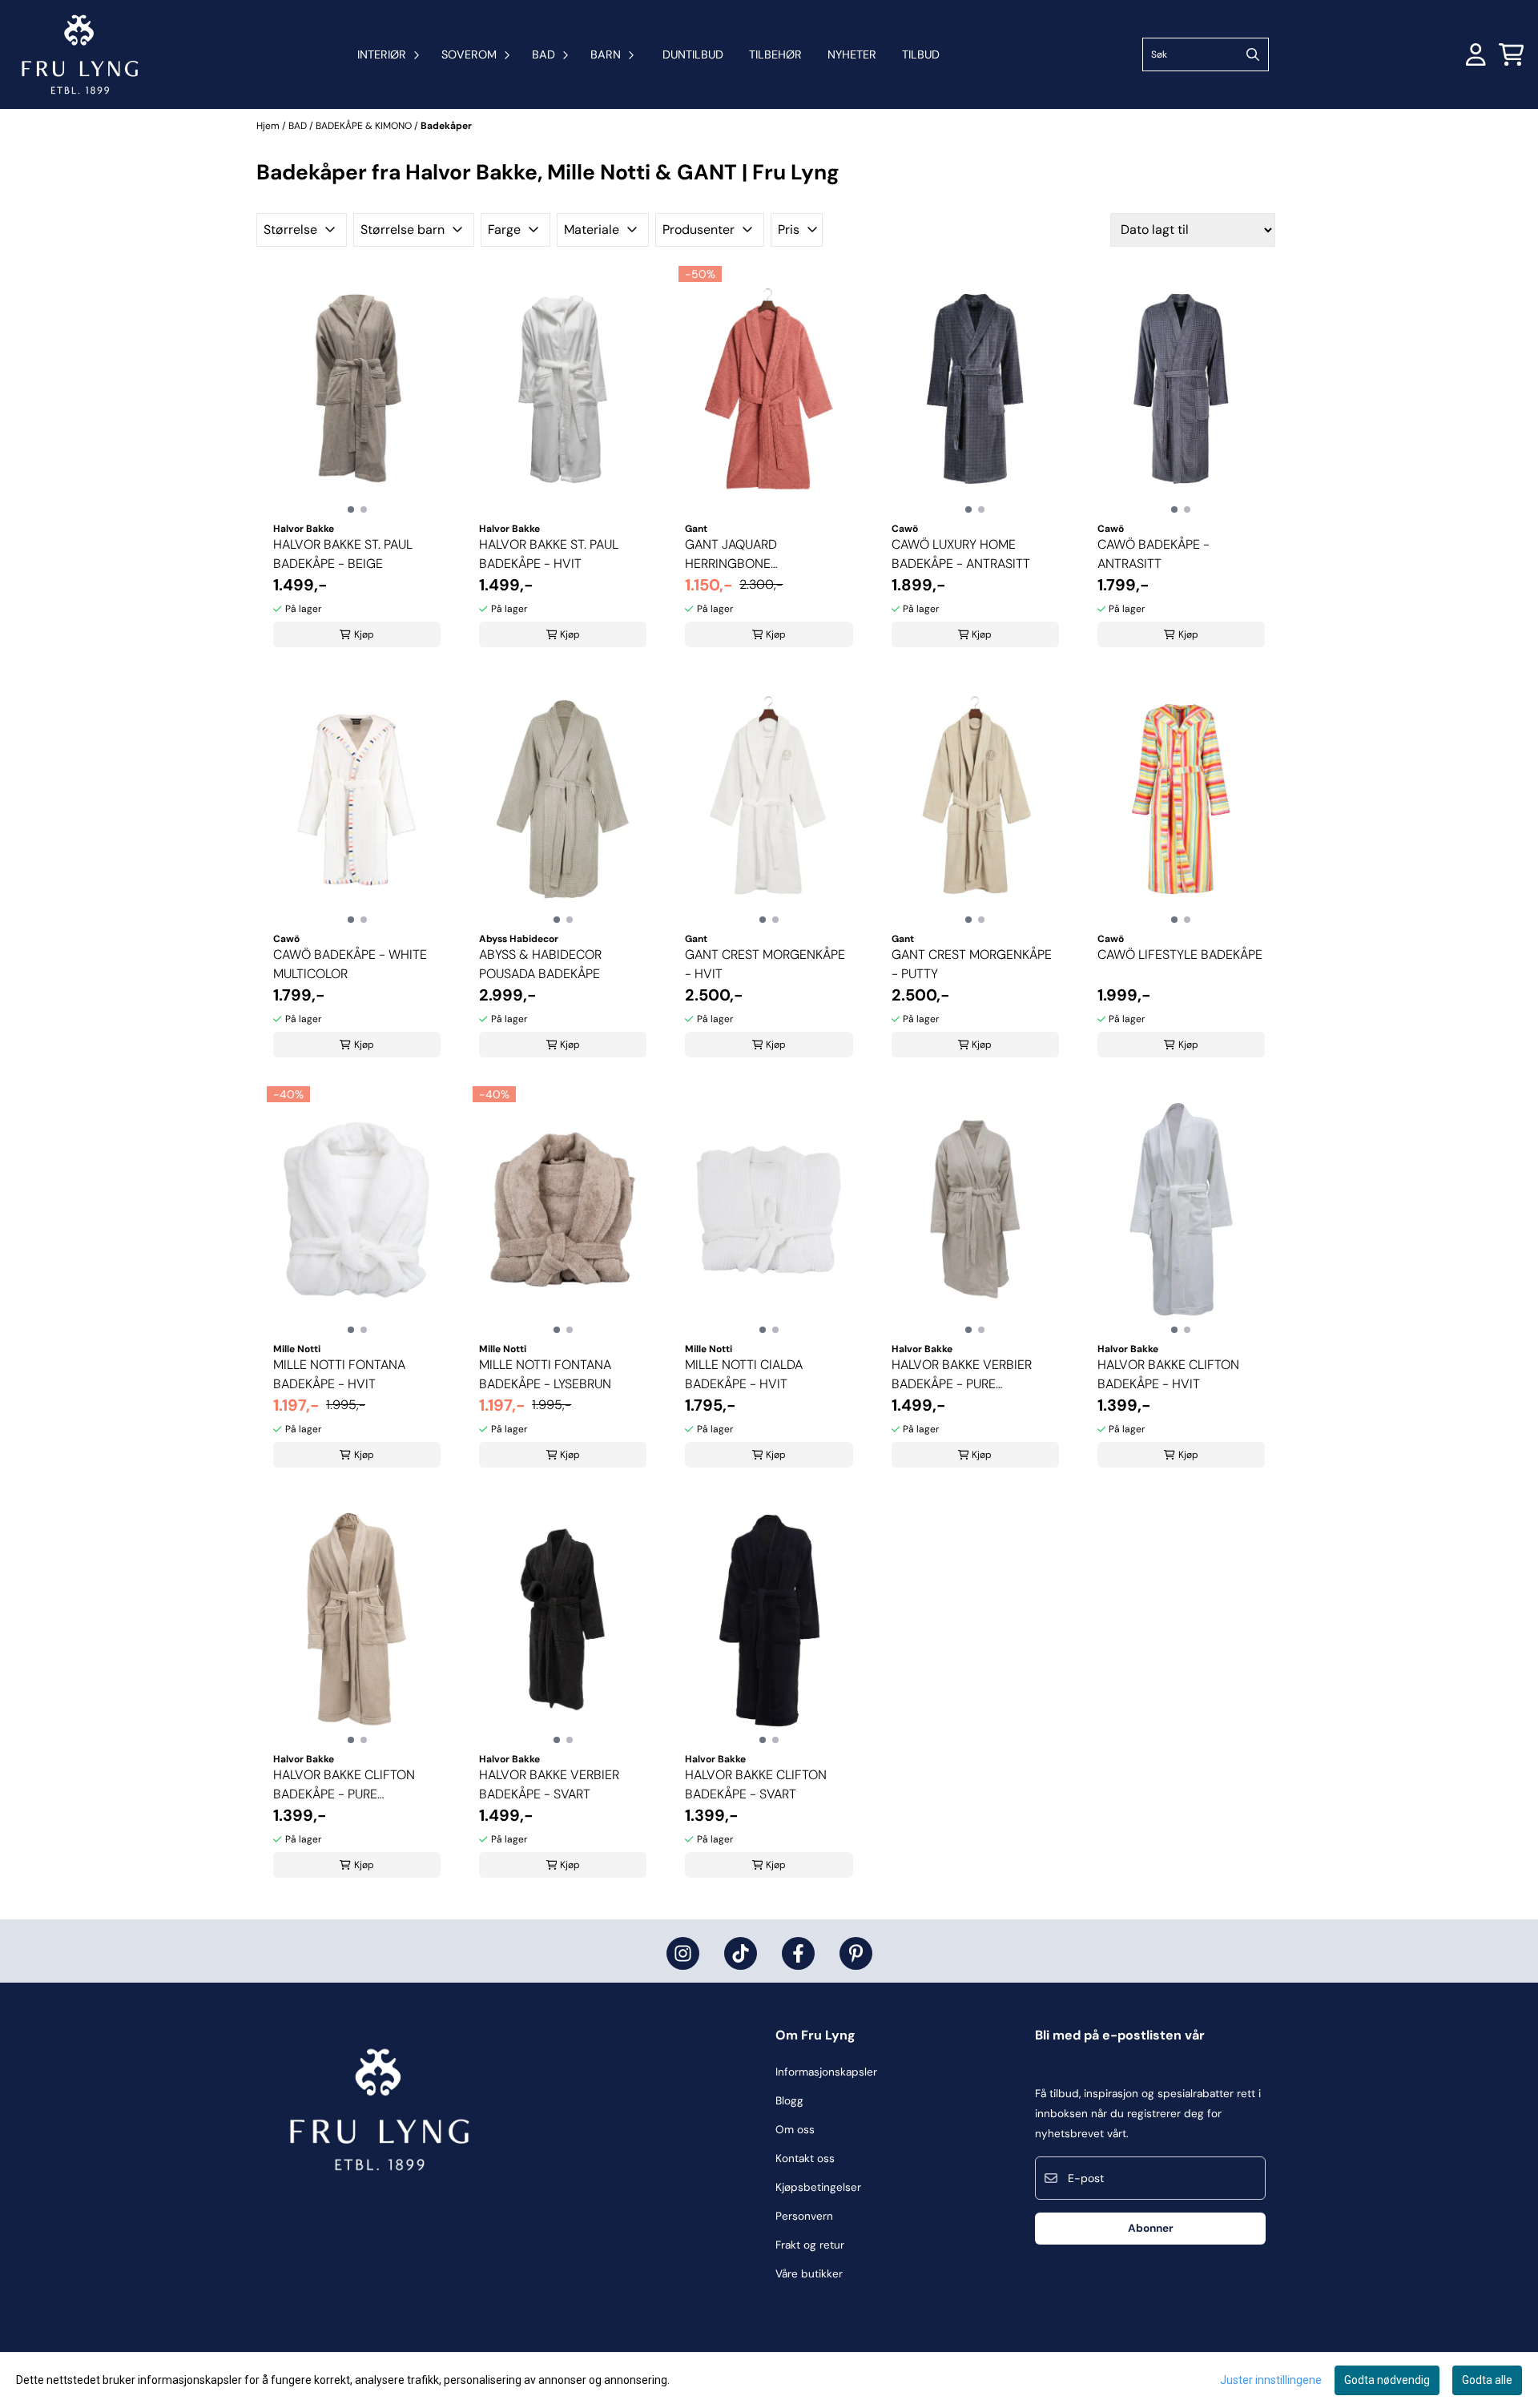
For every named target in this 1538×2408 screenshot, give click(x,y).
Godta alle (1487, 2380)
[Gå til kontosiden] (1476, 54)
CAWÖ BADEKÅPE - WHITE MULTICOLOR (350, 964)
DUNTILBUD (693, 54)
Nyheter (852, 54)
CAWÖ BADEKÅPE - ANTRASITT (1153, 554)
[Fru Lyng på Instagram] (683, 1953)
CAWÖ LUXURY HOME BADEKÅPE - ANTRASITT (961, 554)
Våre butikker (809, 2274)
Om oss (795, 2130)
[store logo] (80, 54)
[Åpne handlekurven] (1512, 54)
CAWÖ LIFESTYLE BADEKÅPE (1180, 954)
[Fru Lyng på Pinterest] (856, 1953)
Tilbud (921, 54)
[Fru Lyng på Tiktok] (741, 1953)
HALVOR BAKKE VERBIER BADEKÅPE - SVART (549, 1784)
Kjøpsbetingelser (818, 2187)
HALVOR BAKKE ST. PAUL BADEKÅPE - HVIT (549, 554)
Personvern (804, 2216)
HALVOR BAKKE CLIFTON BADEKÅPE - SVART (756, 1784)
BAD (299, 126)
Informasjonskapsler (826, 2072)
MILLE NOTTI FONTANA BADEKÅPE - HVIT (339, 1374)
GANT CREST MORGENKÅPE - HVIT (765, 964)
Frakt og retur (810, 2245)
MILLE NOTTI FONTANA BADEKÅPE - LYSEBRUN (545, 1374)
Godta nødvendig (1387, 2380)
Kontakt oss (805, 2158)
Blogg (789, 2101)
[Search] (1253, 54)
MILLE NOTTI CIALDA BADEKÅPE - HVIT (744, 1374)
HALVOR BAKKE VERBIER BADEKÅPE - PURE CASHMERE (962, 1375)
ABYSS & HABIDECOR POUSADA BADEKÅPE (540, 964)
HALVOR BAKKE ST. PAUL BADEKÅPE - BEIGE (343, 554)
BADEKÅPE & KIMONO (365, 126)
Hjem (269, 126)
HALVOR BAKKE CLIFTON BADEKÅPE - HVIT (1168, 1374)
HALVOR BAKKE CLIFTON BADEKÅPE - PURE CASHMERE (344, 1785)
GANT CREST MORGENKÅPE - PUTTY (972, 964)
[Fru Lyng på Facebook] (798, 1953)
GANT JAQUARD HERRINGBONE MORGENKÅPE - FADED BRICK (752, 555)
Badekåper (446, 126)
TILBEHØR (775, 54)
